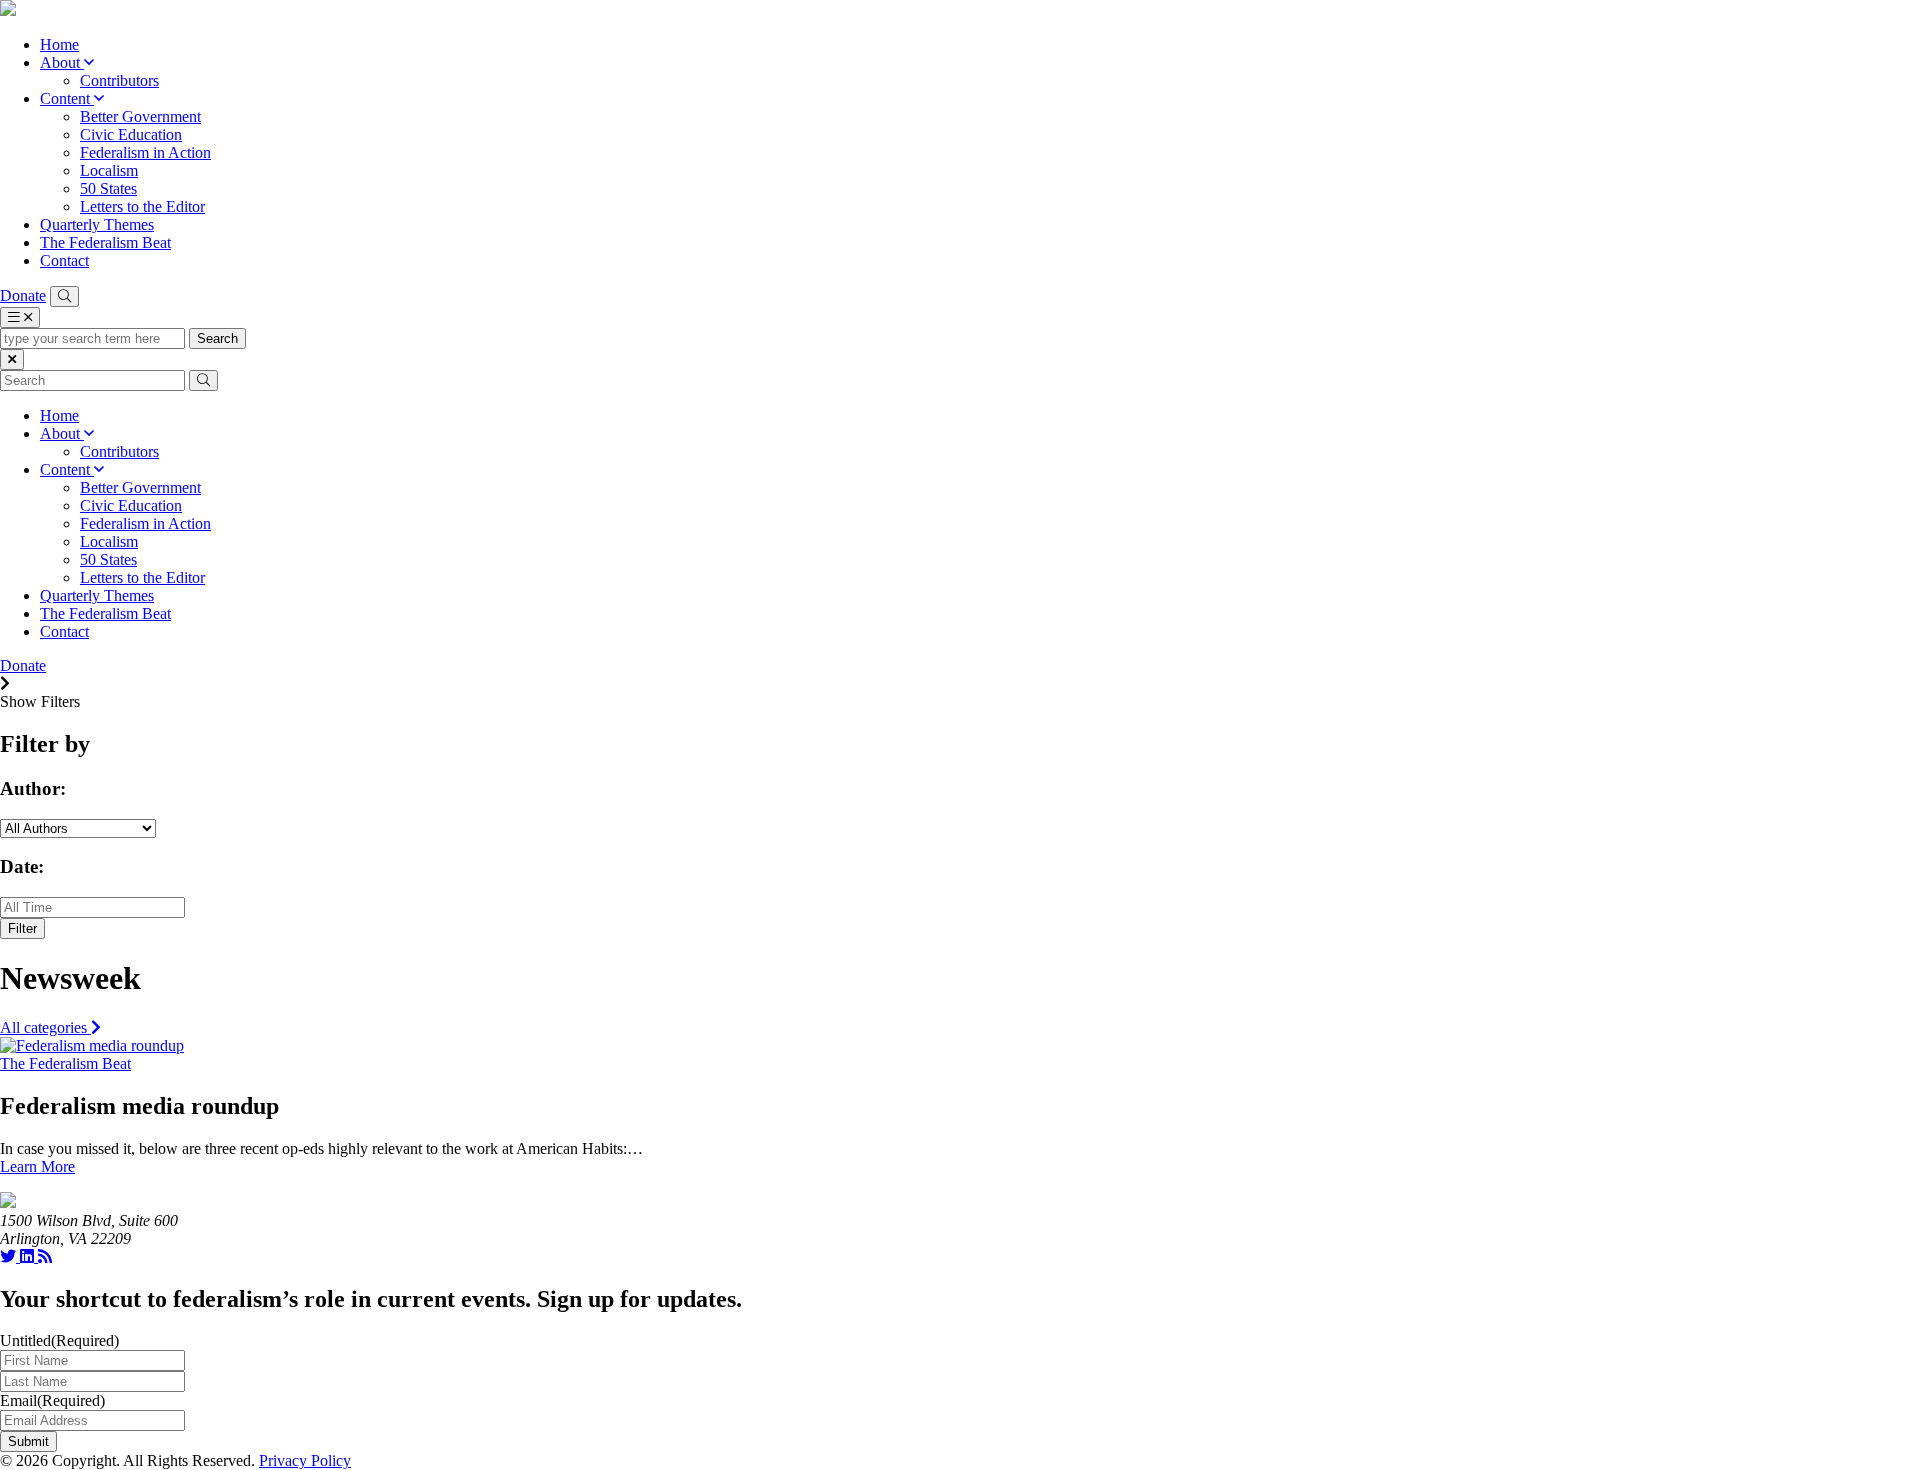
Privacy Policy (305, 1460)
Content (67, 98)
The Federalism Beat (105, 242)
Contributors (119, 80)
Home (59, 44)
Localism (109, 170)
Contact (64, 260)
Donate (23, 295)
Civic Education (131, 134)
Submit (28, 1441)
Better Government (140, 116)
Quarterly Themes (97, 224)
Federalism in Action (145, 152)
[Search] (64, 296)
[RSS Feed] (45, 1256)
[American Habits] (8, 10)
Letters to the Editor (142, 206)
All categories (45, 1027)
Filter (22, 928)
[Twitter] (10, 1256)
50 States (108, 188)
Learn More (37, 1166)
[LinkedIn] (29, 1256)
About (62, 62)
